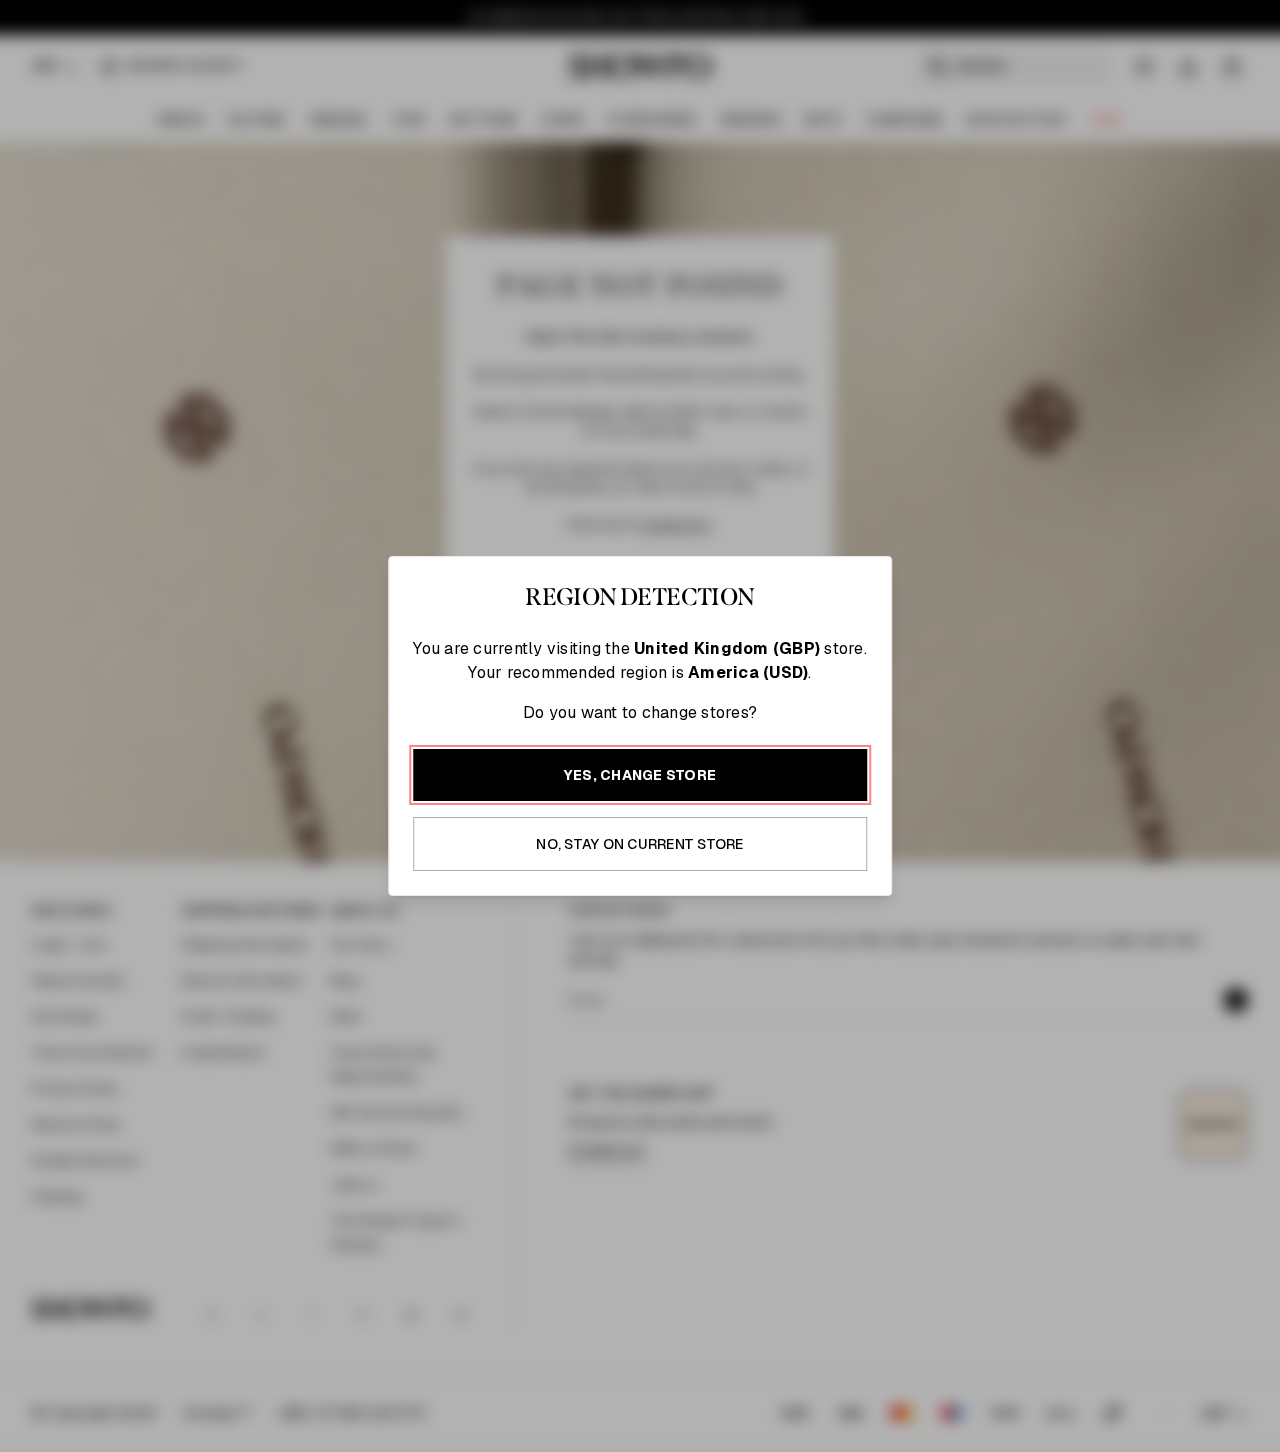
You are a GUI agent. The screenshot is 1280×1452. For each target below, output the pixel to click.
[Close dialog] (1067, 494)
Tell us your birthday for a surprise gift (835, 856)
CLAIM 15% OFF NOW (865, 967)
